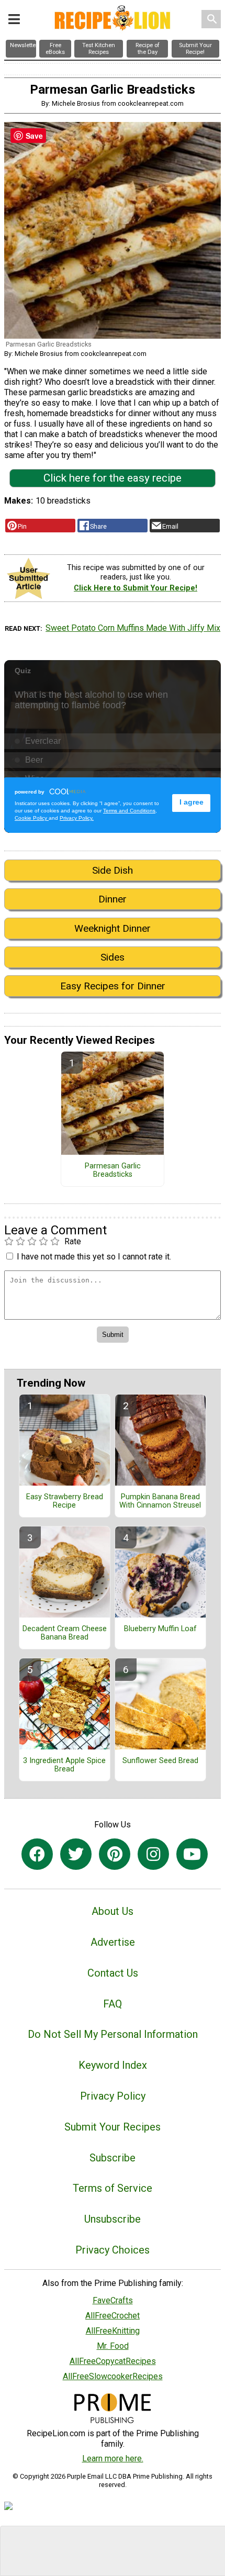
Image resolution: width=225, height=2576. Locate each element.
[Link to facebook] (37, 1854)
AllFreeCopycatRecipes (113, 2361)
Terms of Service (113, 2188)
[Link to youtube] (192, 1854)
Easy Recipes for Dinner (113, 986)
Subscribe (113, 2158)
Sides (113, 957)
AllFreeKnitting (113, 2331)
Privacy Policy (113, 2096)
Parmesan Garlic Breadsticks (113, 1170)
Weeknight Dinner (113, 928)
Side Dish (113, 870)
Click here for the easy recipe (113, 478)
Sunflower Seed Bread (160, 1761)
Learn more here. (113, 2458)
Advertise (113, 1942)
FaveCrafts (113, 2300)
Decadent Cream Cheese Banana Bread (65, 1633)
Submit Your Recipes (113, 2127)
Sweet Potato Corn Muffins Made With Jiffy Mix (133, 628)
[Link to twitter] (76, 1854)
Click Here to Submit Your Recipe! (136, 588)
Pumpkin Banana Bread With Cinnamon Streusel (160, 1501)
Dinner (113, 899)
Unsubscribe (113, 2219)
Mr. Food (113, 2346)
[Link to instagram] (153, 1854)
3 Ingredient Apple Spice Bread (64, 1765)
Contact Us (113, 1973)
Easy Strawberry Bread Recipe (65, 1501)
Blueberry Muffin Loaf (160, 1629)
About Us (113, 1911)
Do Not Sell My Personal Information (113, 2034)
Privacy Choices (113, 2250)
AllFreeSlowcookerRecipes (113, 2376)
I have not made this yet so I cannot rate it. (94, 1257)
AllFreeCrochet (113, 2316)
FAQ (113, 2004)
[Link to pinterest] (115, 1854)
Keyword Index (113, 2065)
